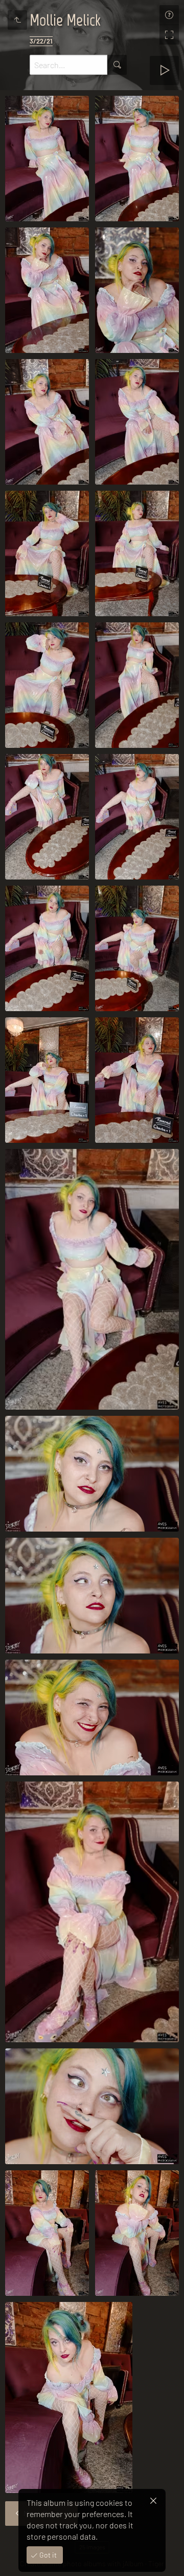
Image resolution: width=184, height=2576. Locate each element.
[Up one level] (17, 20)
